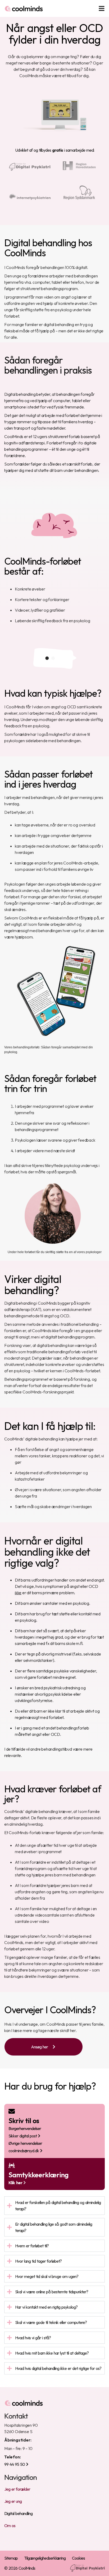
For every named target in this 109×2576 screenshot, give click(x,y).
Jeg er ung (13, 2501)
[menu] (102, 8)
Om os (10, 2526)
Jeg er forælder (17, 2489)
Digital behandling (18, 2513)
